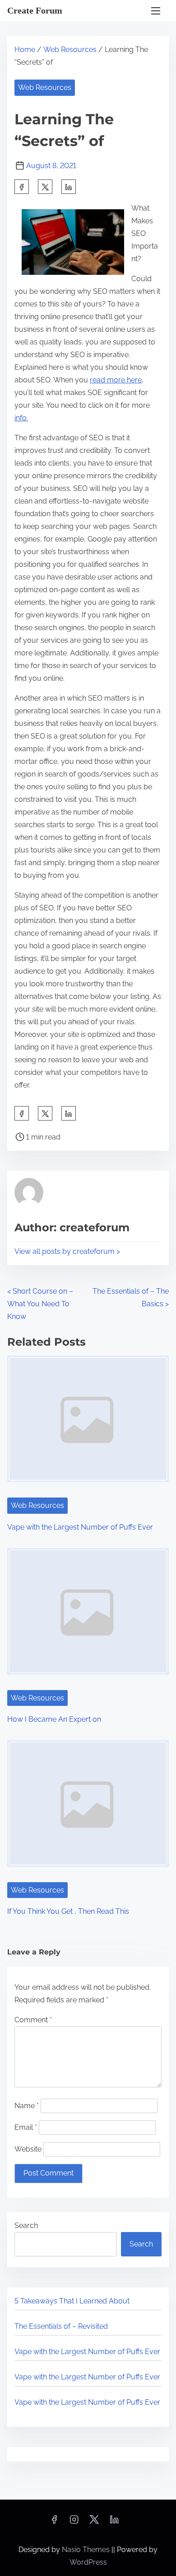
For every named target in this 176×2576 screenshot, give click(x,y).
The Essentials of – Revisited (61, 2326)
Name (27, 2106)
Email (26, 2127)
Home (25, 49)
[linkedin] (114, 2522)
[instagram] (74, 2522)
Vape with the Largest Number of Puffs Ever (80, 1527)
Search (26, 2225)
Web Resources (70, 49)
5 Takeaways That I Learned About (72, 2301)
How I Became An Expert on (54, 1719)
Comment (33, 2020)
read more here (116, 380)
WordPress (88, 2562)
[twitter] (45, 187)
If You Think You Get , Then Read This (68, 1911)
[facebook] (22, 187)
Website (28, 2149)
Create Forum (35, 10)
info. (21, 418)
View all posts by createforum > (67, 1251)
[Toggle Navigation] (156, 11)
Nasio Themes (87, 2550)
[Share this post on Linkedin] (69, 187)
